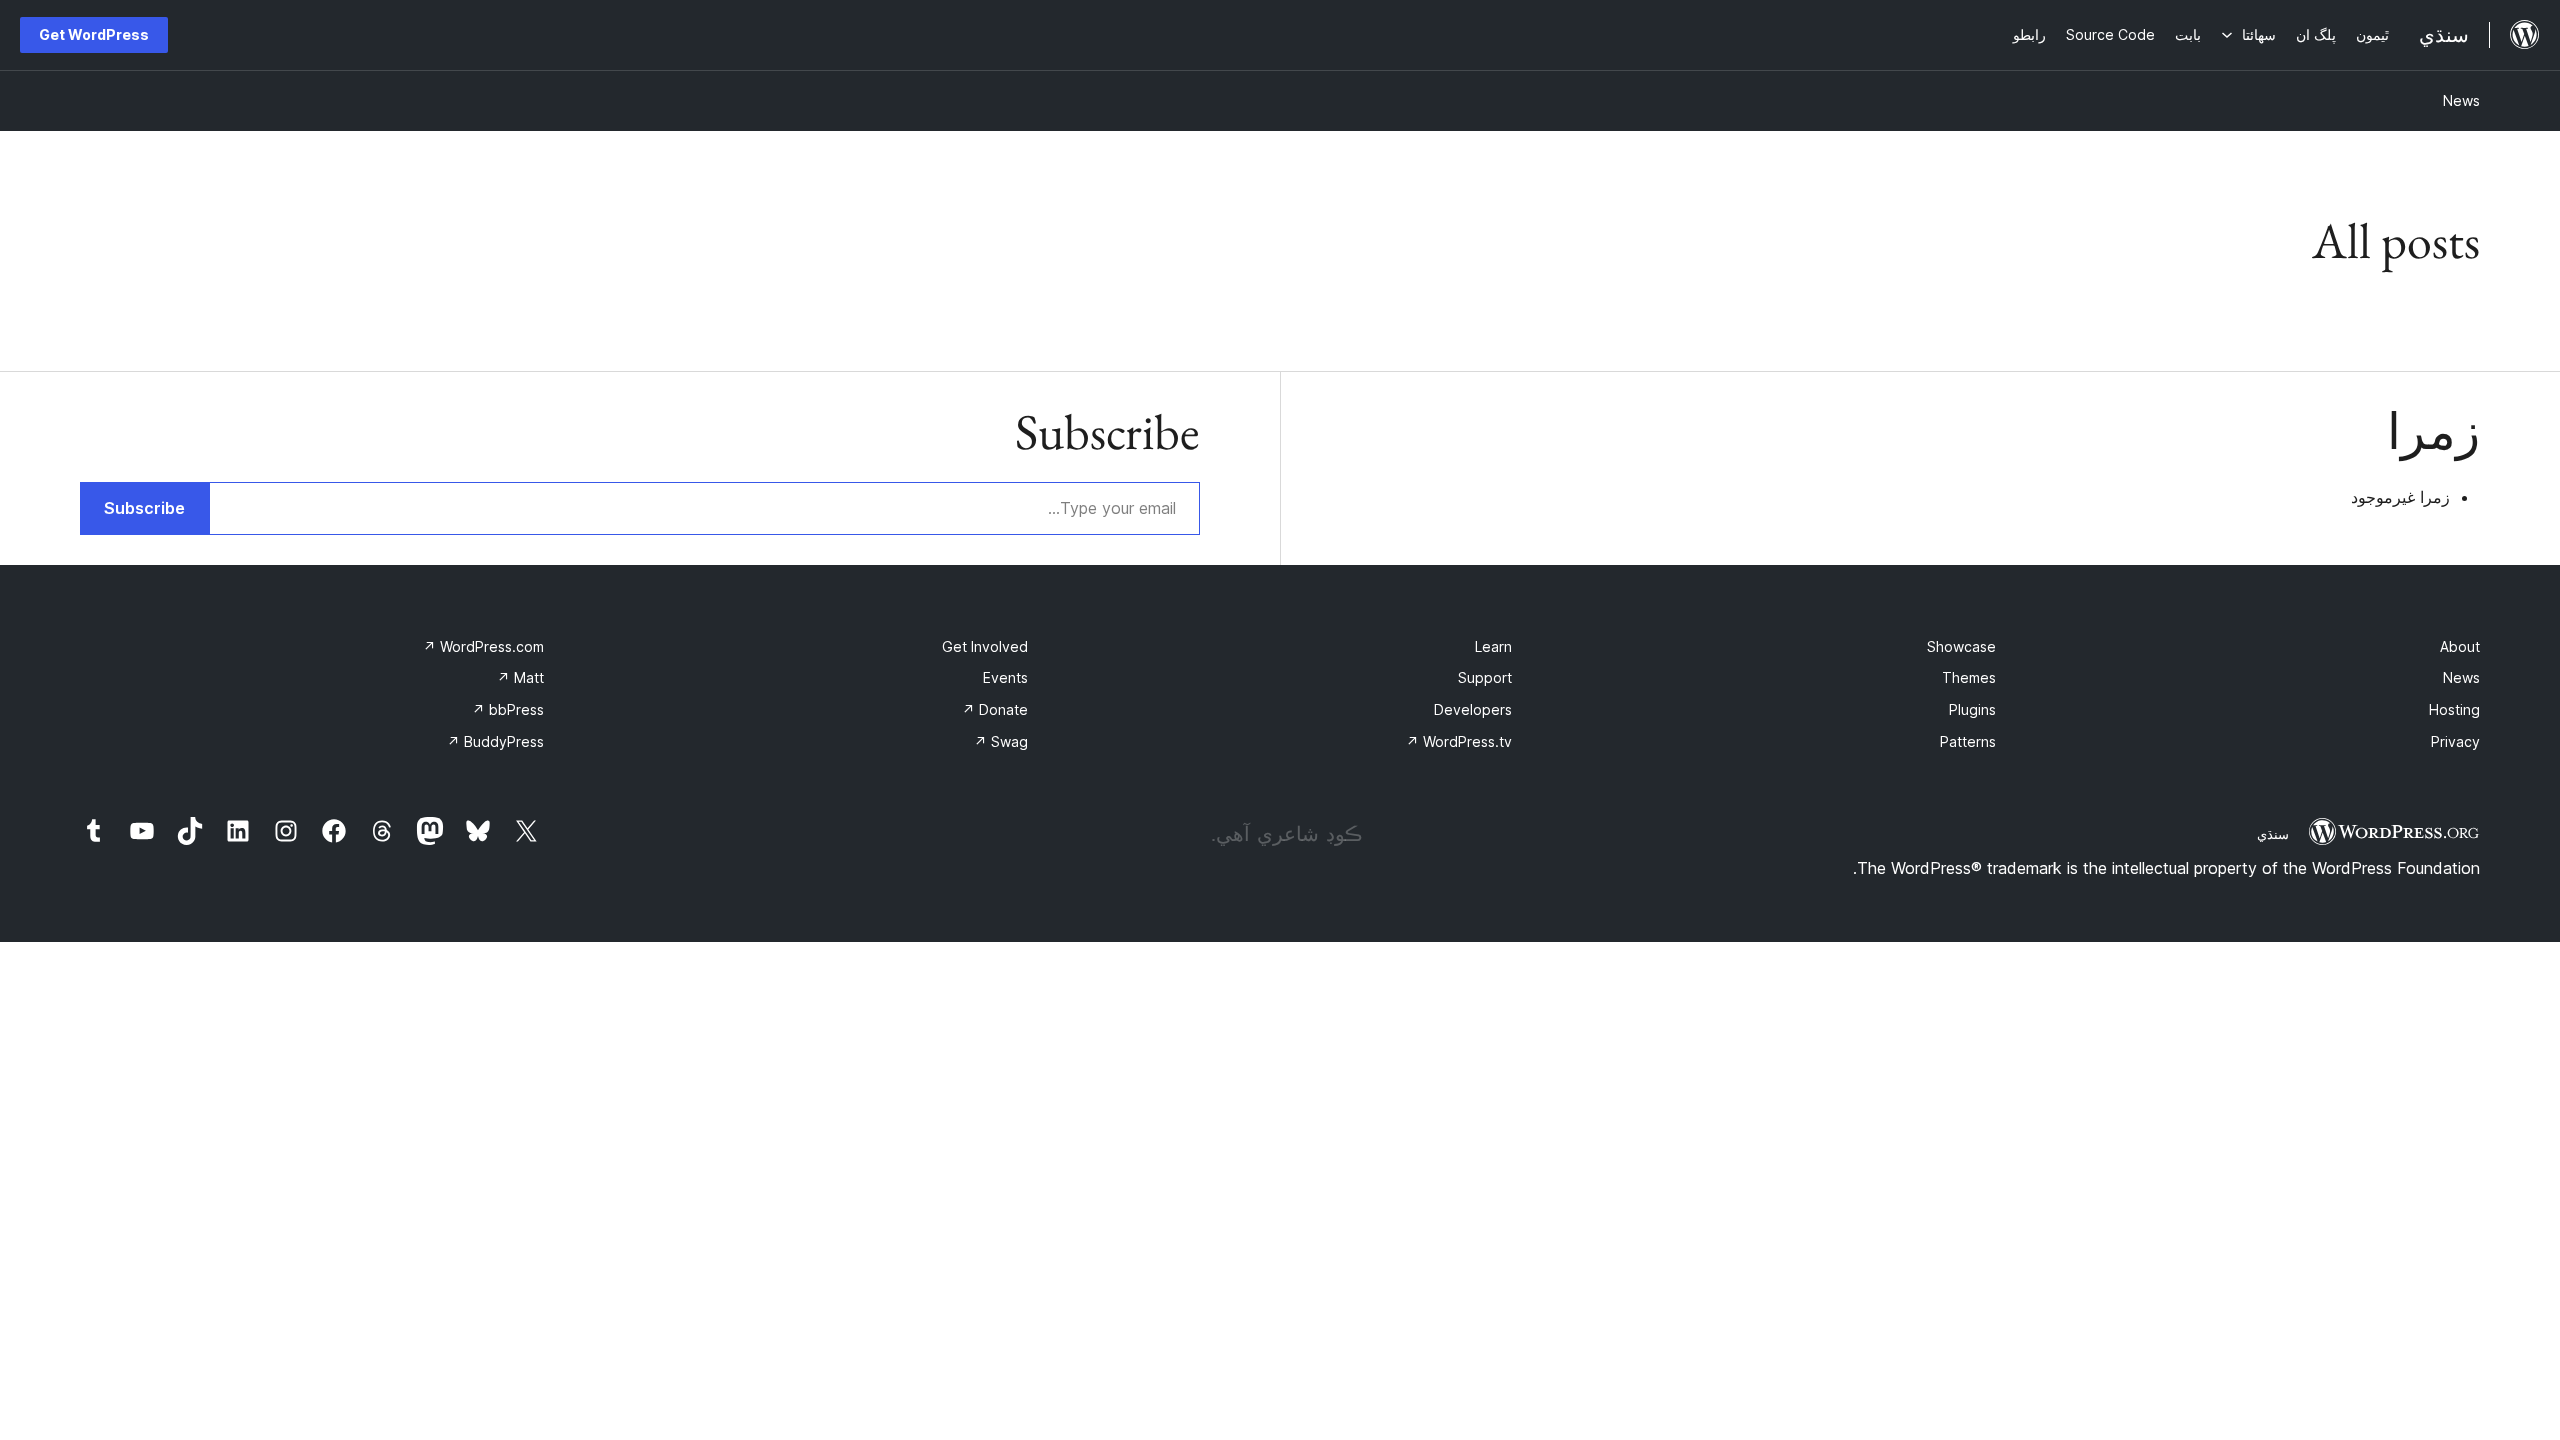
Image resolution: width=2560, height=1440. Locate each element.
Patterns (1968, 741)
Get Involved (985, 646)
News (2461, 100)
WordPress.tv (1459, 741)
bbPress (508, 709)
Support (1485, 677)
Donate (995, 709)
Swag (1001, 741)
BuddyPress (495, 741)
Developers (1473, 709)
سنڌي (2273, 834)
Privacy (2455, 741)
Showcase (1961, 646)
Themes (1969, 677)
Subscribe (144, 508)
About (2460, 646)
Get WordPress (94, 34)
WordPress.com (483, 646)
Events (1005, 677)
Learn (1493, 646)
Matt (520, 677)
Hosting (2454, 709)
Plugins (1972, 709)
